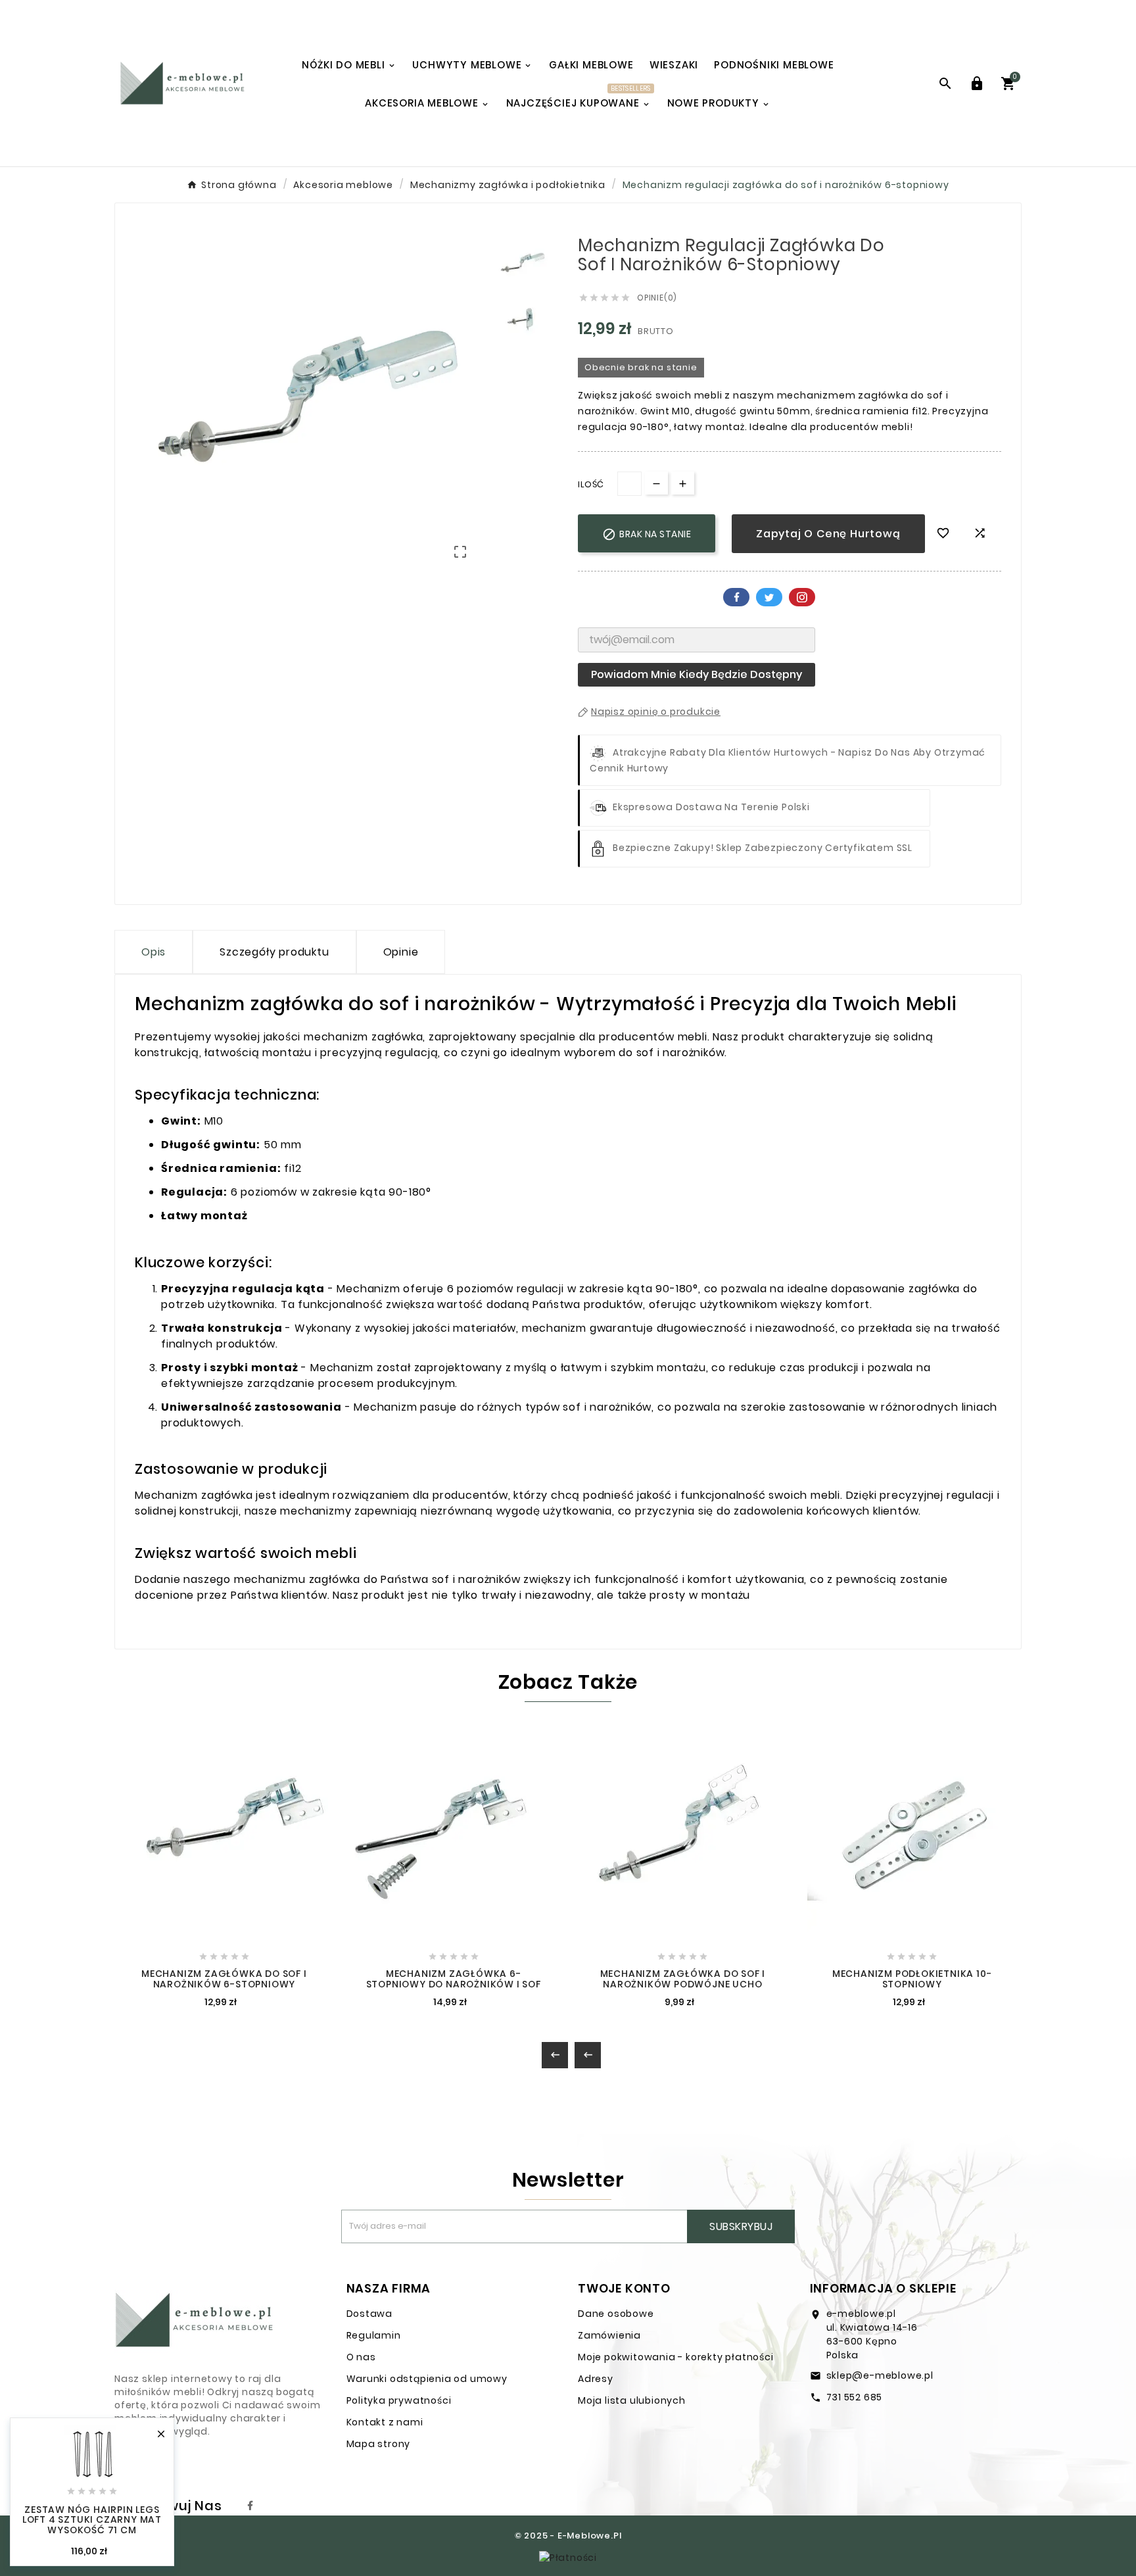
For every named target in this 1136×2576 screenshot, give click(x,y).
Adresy (596, 2379)
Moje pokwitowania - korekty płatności (676, 2357)
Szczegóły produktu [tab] (274, 952)
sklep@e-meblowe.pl (880, 2375)
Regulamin (374, 2335)
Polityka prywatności (399, 2400)
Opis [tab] (154, 952)
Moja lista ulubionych (632, 2400)
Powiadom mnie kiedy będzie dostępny (697, 674)
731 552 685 (855, 2397)
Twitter (769, 597)
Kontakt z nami (385, 2422)
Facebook (736, 597)
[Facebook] (250, 2506)
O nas (361, 2357)
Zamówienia (609, 2335)
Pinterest (802, 597)
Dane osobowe (616, 2314)
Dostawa (370, 2314)
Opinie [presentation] (401, 952)
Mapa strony (379, 2444)
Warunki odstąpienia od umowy (427, 2379)
